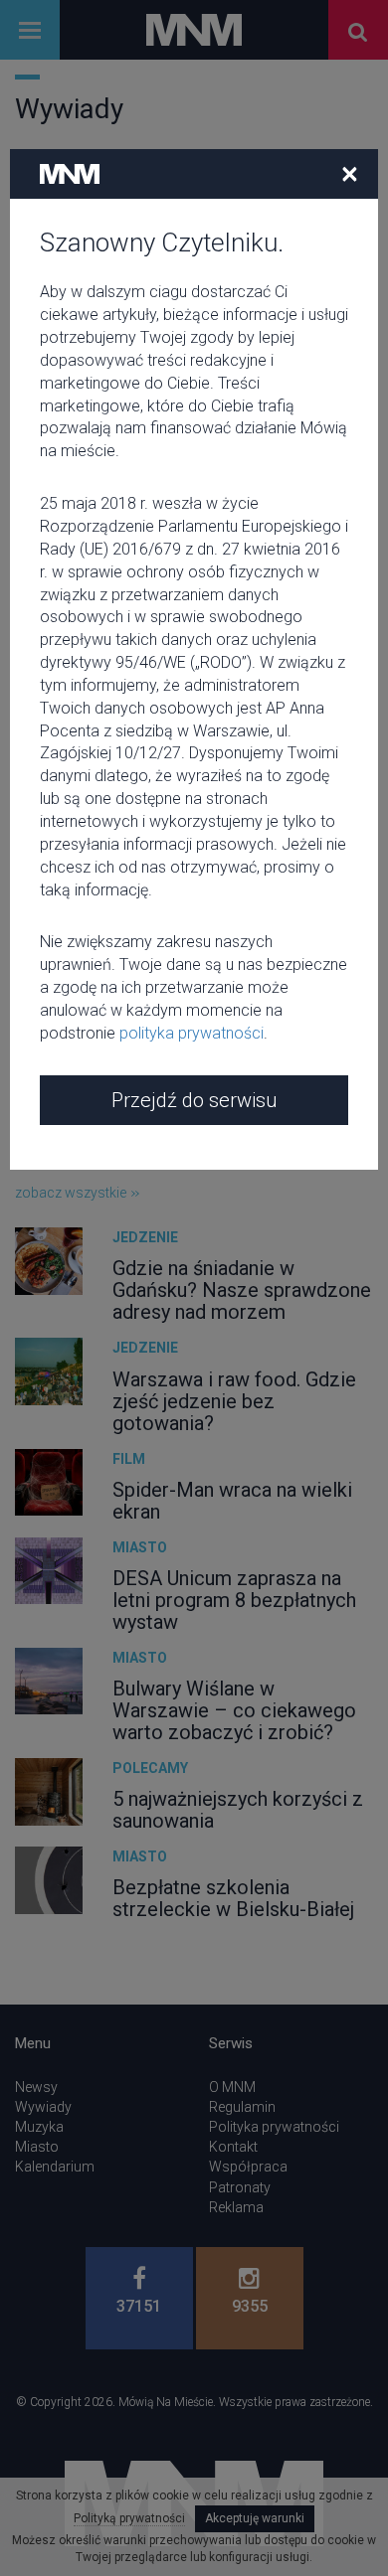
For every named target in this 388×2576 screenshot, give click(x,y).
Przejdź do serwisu (194, 1100)
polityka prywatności (192, 1033)
